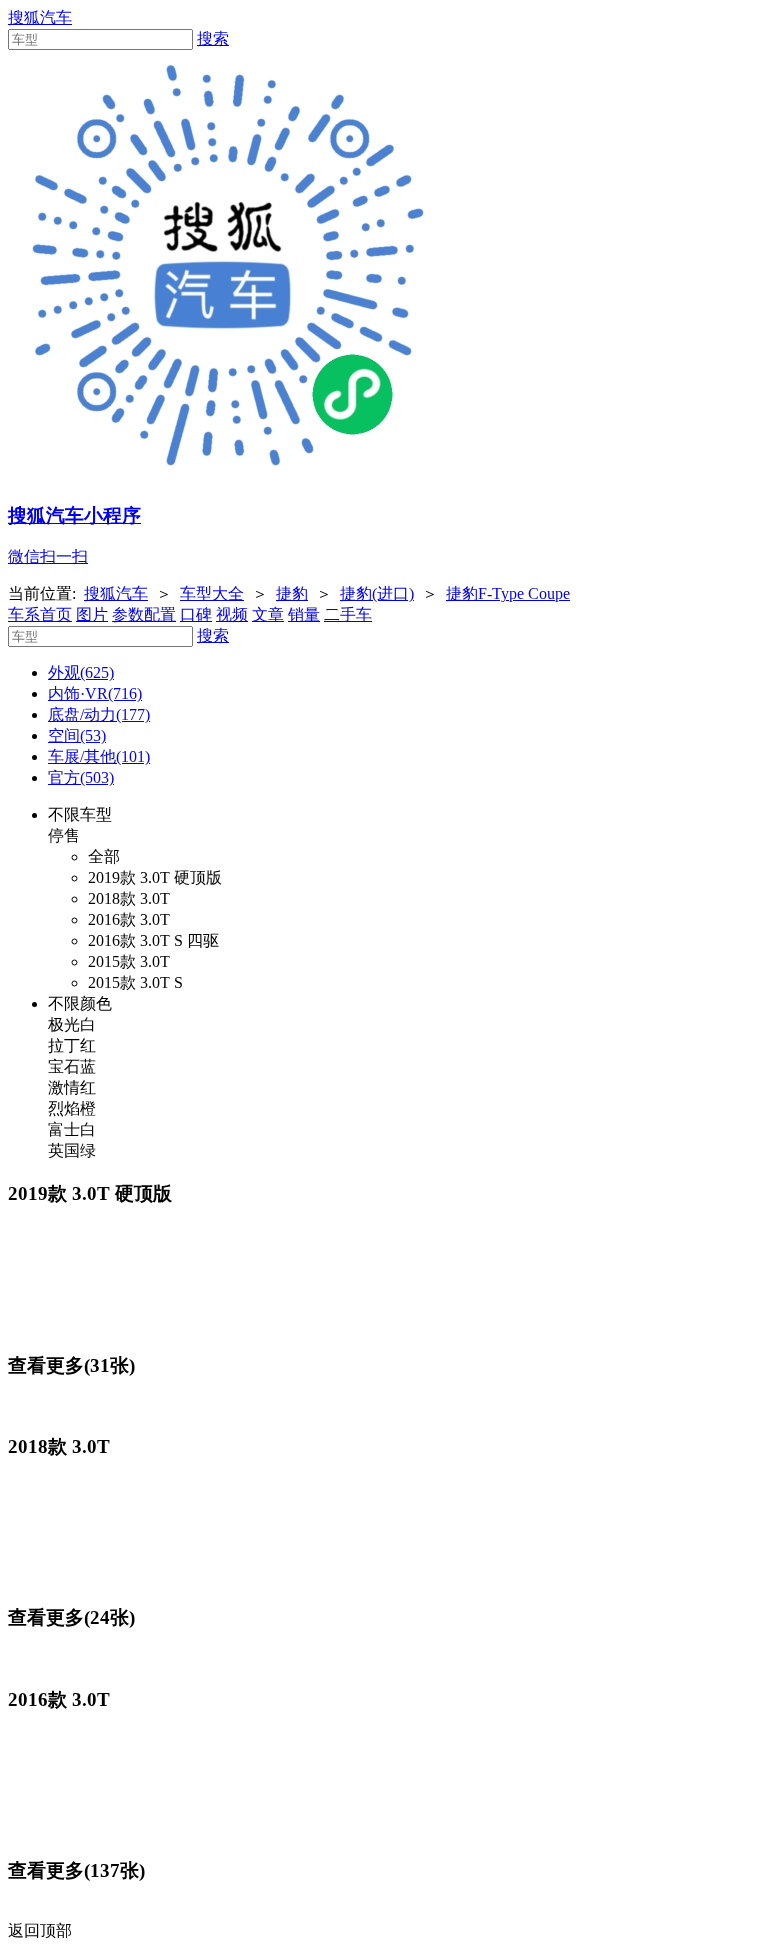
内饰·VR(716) (95, 693)
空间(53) (77, 735)
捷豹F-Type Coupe (508, 593)
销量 (304, 614)
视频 (232, 614)
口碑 (196, 614)
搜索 (213, 38)
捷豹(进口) (377, 593)
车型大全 (212, 593)
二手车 (348, 614)
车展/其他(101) (99, 756)
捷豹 (292, 593)
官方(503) (81, 777)
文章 (268, 614)
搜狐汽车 (40, 17)
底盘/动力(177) (99, 714)
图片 (92, 614)
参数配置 (144, 614)
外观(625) (81, 672)
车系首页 (40, 614)
